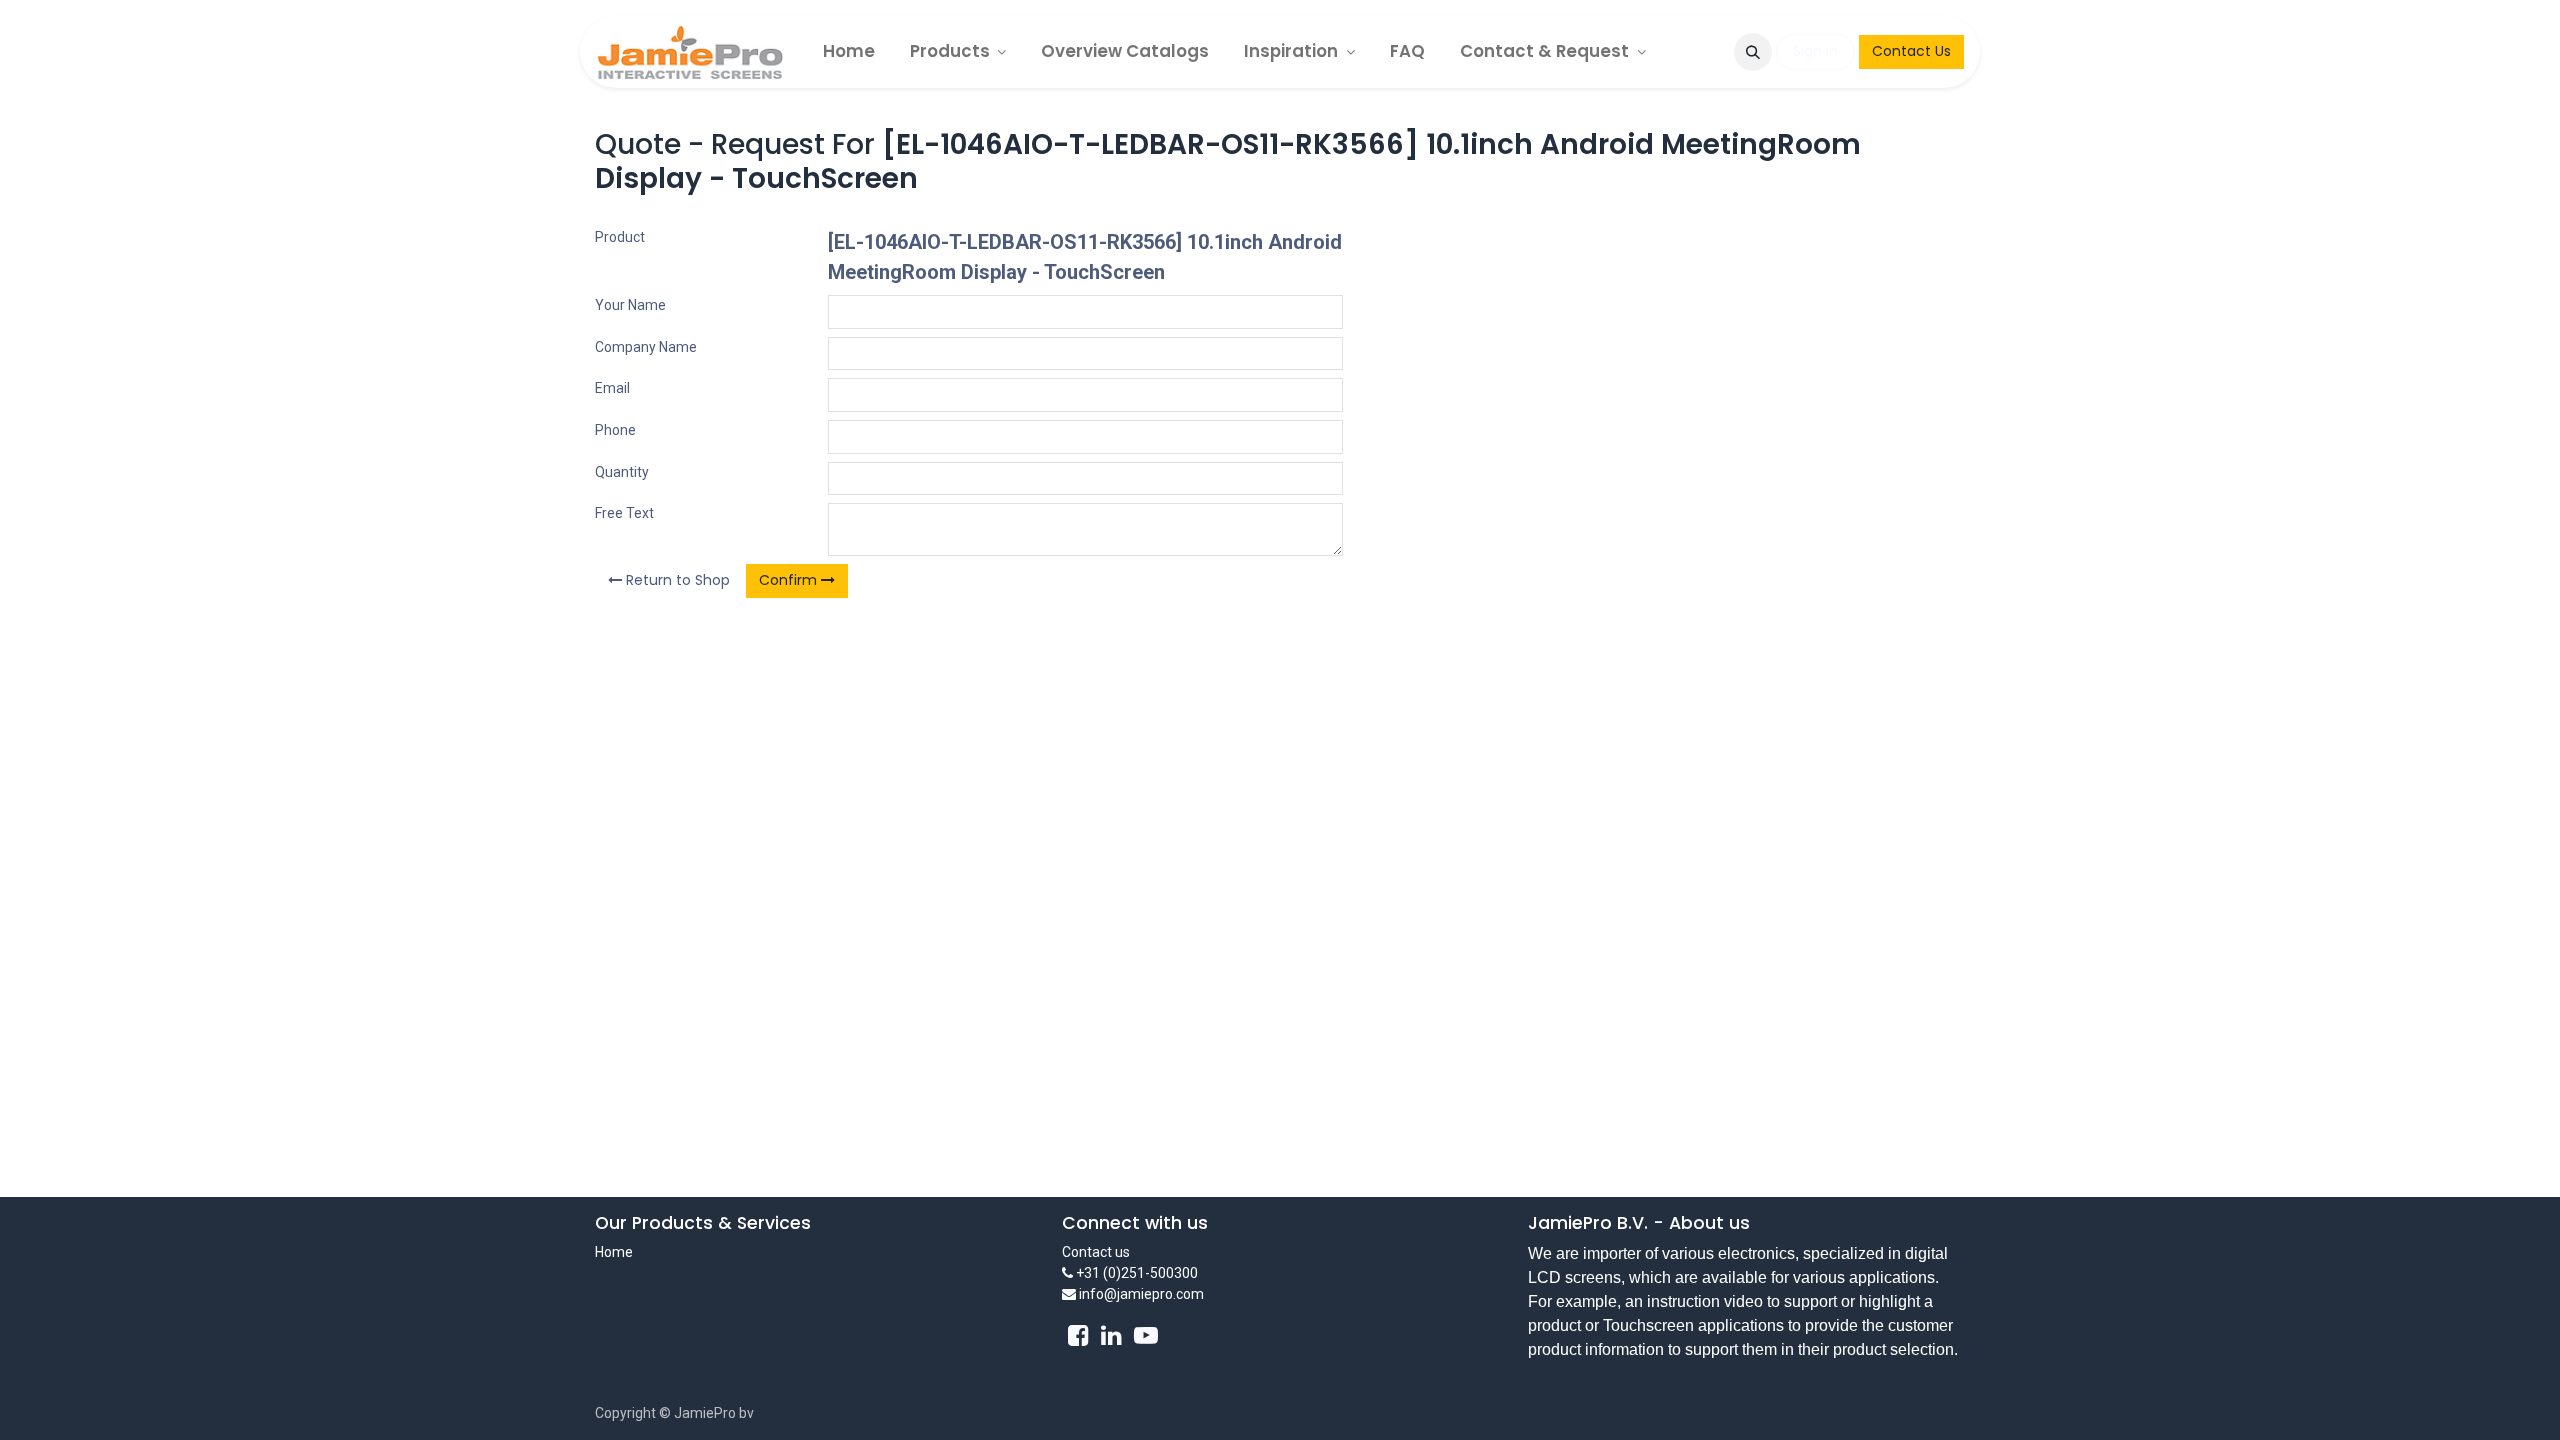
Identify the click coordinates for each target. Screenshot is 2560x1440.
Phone (615, 430)
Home (614, 1252)
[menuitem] (849, 51)
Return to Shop (676, 580)
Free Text (624, 513)
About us (1709, 1223)
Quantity (622, 472)
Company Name (646, 347)
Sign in (1815, 51)
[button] (1753, 52)
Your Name (630, 305)
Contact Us (1911, 51)
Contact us (1096, 1252)
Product (620, 237)
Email (612, 388)
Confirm (790, 580)
